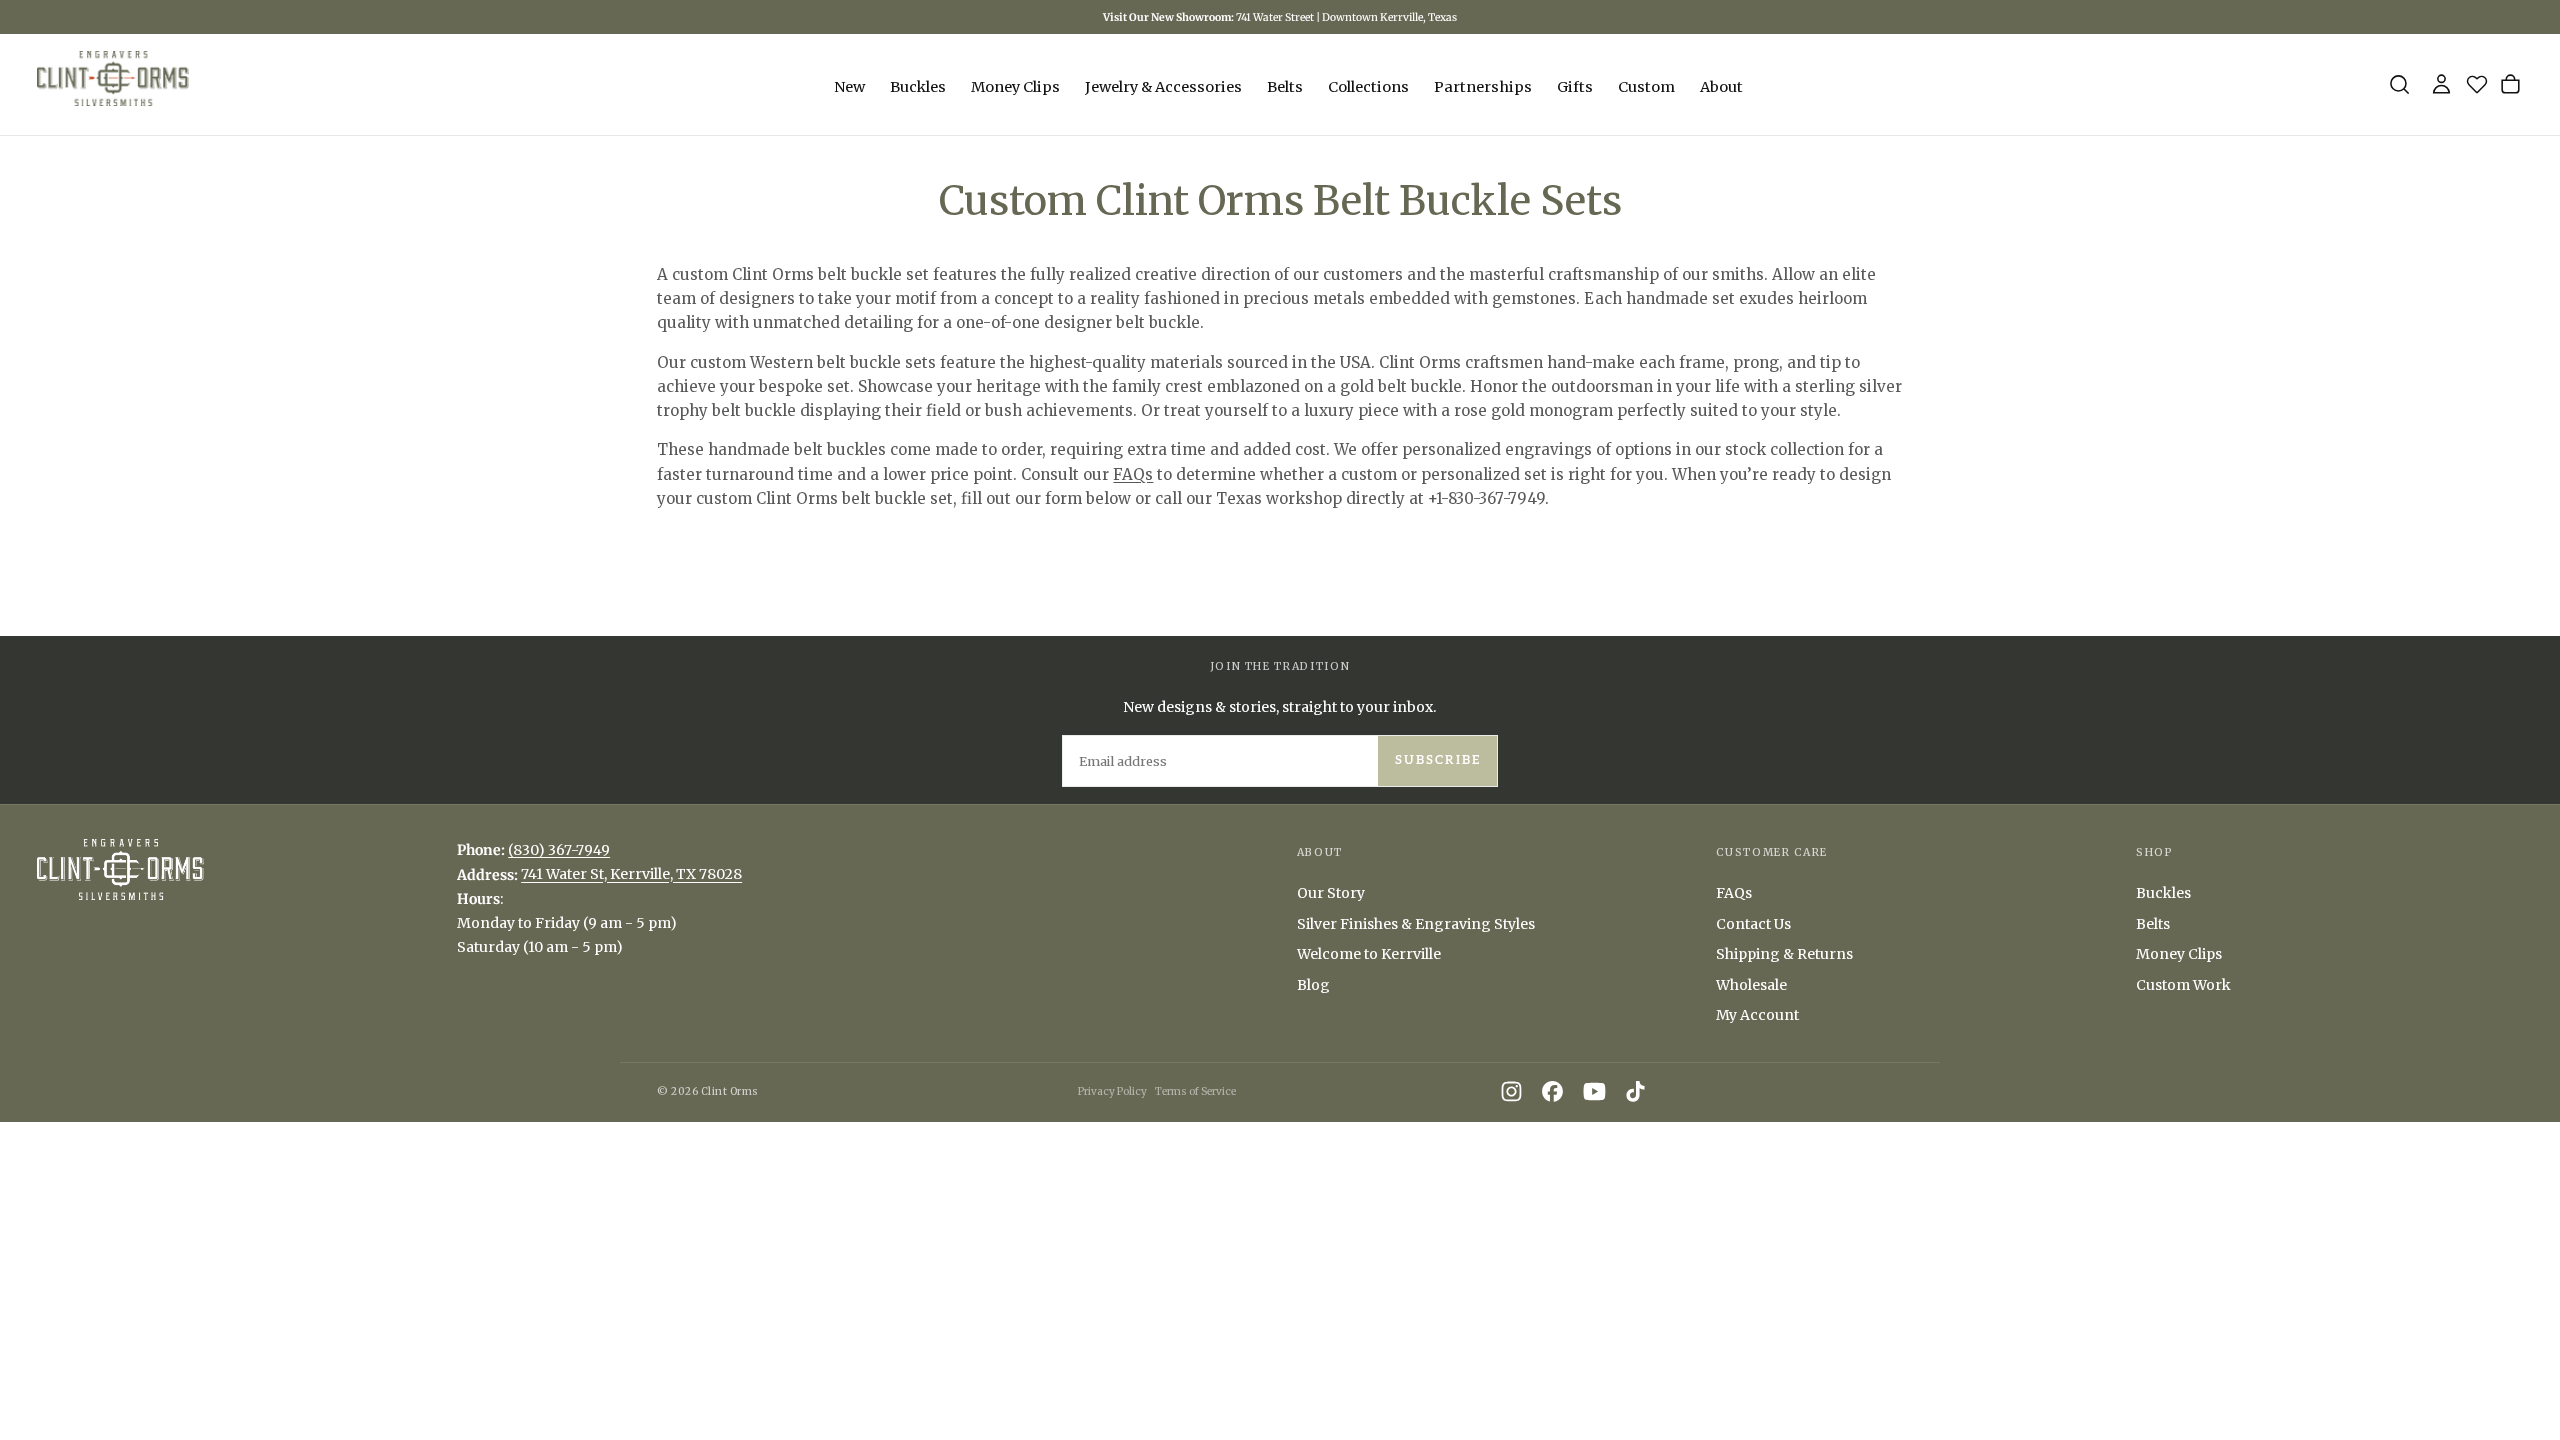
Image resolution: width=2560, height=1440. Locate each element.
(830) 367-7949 (559, 850)
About (1721, 87)
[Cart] (2510, 84)
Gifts (1575, 87)
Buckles (918, 87)
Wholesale (1751, 985)
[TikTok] (1635, 1091)
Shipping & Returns (1784, 954)
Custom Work (2183, 985)
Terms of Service (1195, 1091)
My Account (1757, 1015)
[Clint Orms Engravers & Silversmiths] (120, 869)
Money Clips (1015, 87)
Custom (1646, 87)
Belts (1285, 87)
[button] (2399, 84)
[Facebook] (1552, 1091)
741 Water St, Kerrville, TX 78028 (631, 875)
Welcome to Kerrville (1369, 954)
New (849, 87)
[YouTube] (1594, 1091)
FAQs (1133, 474)
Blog (1313, 985)
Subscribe (1438, 760)
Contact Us (1753, 924)
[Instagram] (1511, 1091)
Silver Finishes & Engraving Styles (1416, 924)
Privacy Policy (1112, 1091)
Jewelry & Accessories (1163, 87)
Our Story (1331, 893)
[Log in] (2441, 84)
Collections (1368, 87)
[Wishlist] (2481, 88)
